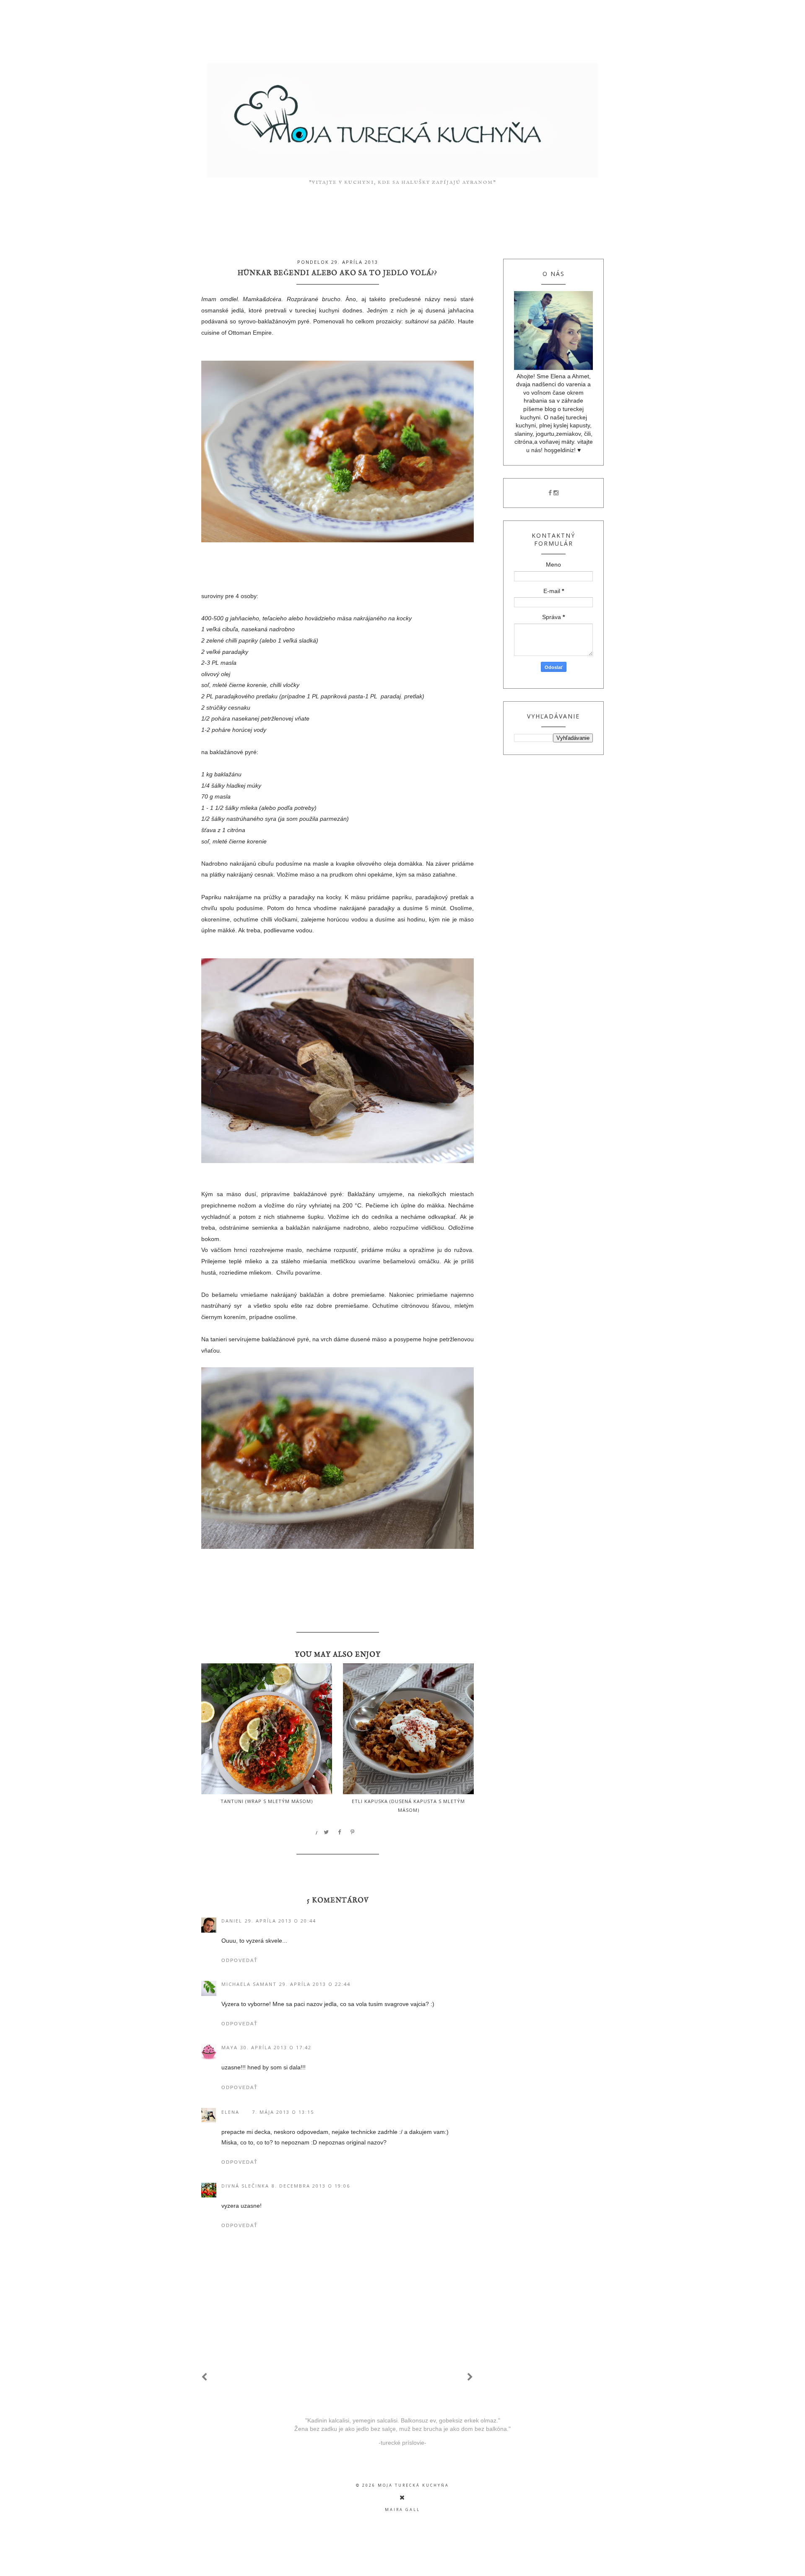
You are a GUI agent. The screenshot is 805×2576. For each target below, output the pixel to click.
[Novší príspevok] (205, 2377)
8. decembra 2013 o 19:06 (311, 2186)
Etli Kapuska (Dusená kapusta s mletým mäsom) (408, 1806)
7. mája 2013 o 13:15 (283, 2112)
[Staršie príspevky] (470, 2377)
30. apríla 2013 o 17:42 (276, 2047)
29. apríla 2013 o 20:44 (280, 1921)
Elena (230, 2112)
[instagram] (556, 493)
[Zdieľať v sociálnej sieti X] (327, 1832)
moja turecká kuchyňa (413, 2485)
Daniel (232, 1921)
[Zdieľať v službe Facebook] (340, 1832)
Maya (230, 2047)
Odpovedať (240, 1960)
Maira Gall (402, 2510)
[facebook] (550, 493)
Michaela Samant (249, 1984)
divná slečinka (245, 2186)
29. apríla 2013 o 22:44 (315, 1984)
